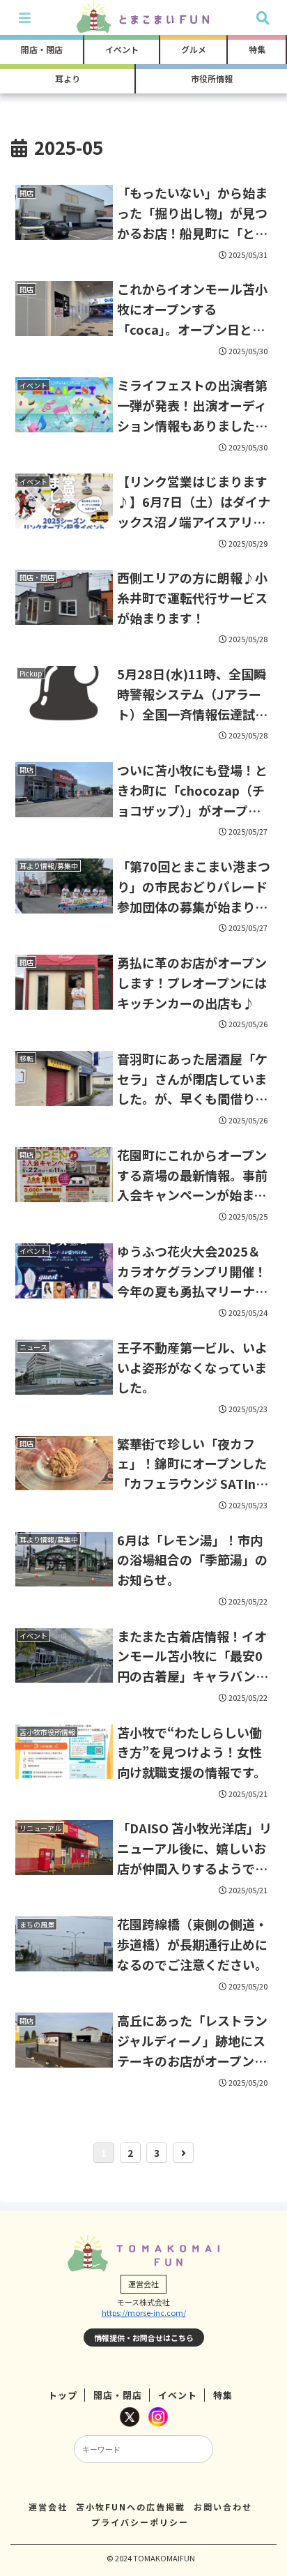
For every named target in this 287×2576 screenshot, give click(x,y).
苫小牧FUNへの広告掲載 (131, 2507)
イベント (178, 2395)
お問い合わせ (223, 2507)
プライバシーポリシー (140, 2522)
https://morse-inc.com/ (144, 2312)
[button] (258, 2062)
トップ (63, 2395)
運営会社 (48, 2507)
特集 (223, 2395)
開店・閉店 (118, 2395)
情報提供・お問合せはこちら (144, 2338)
